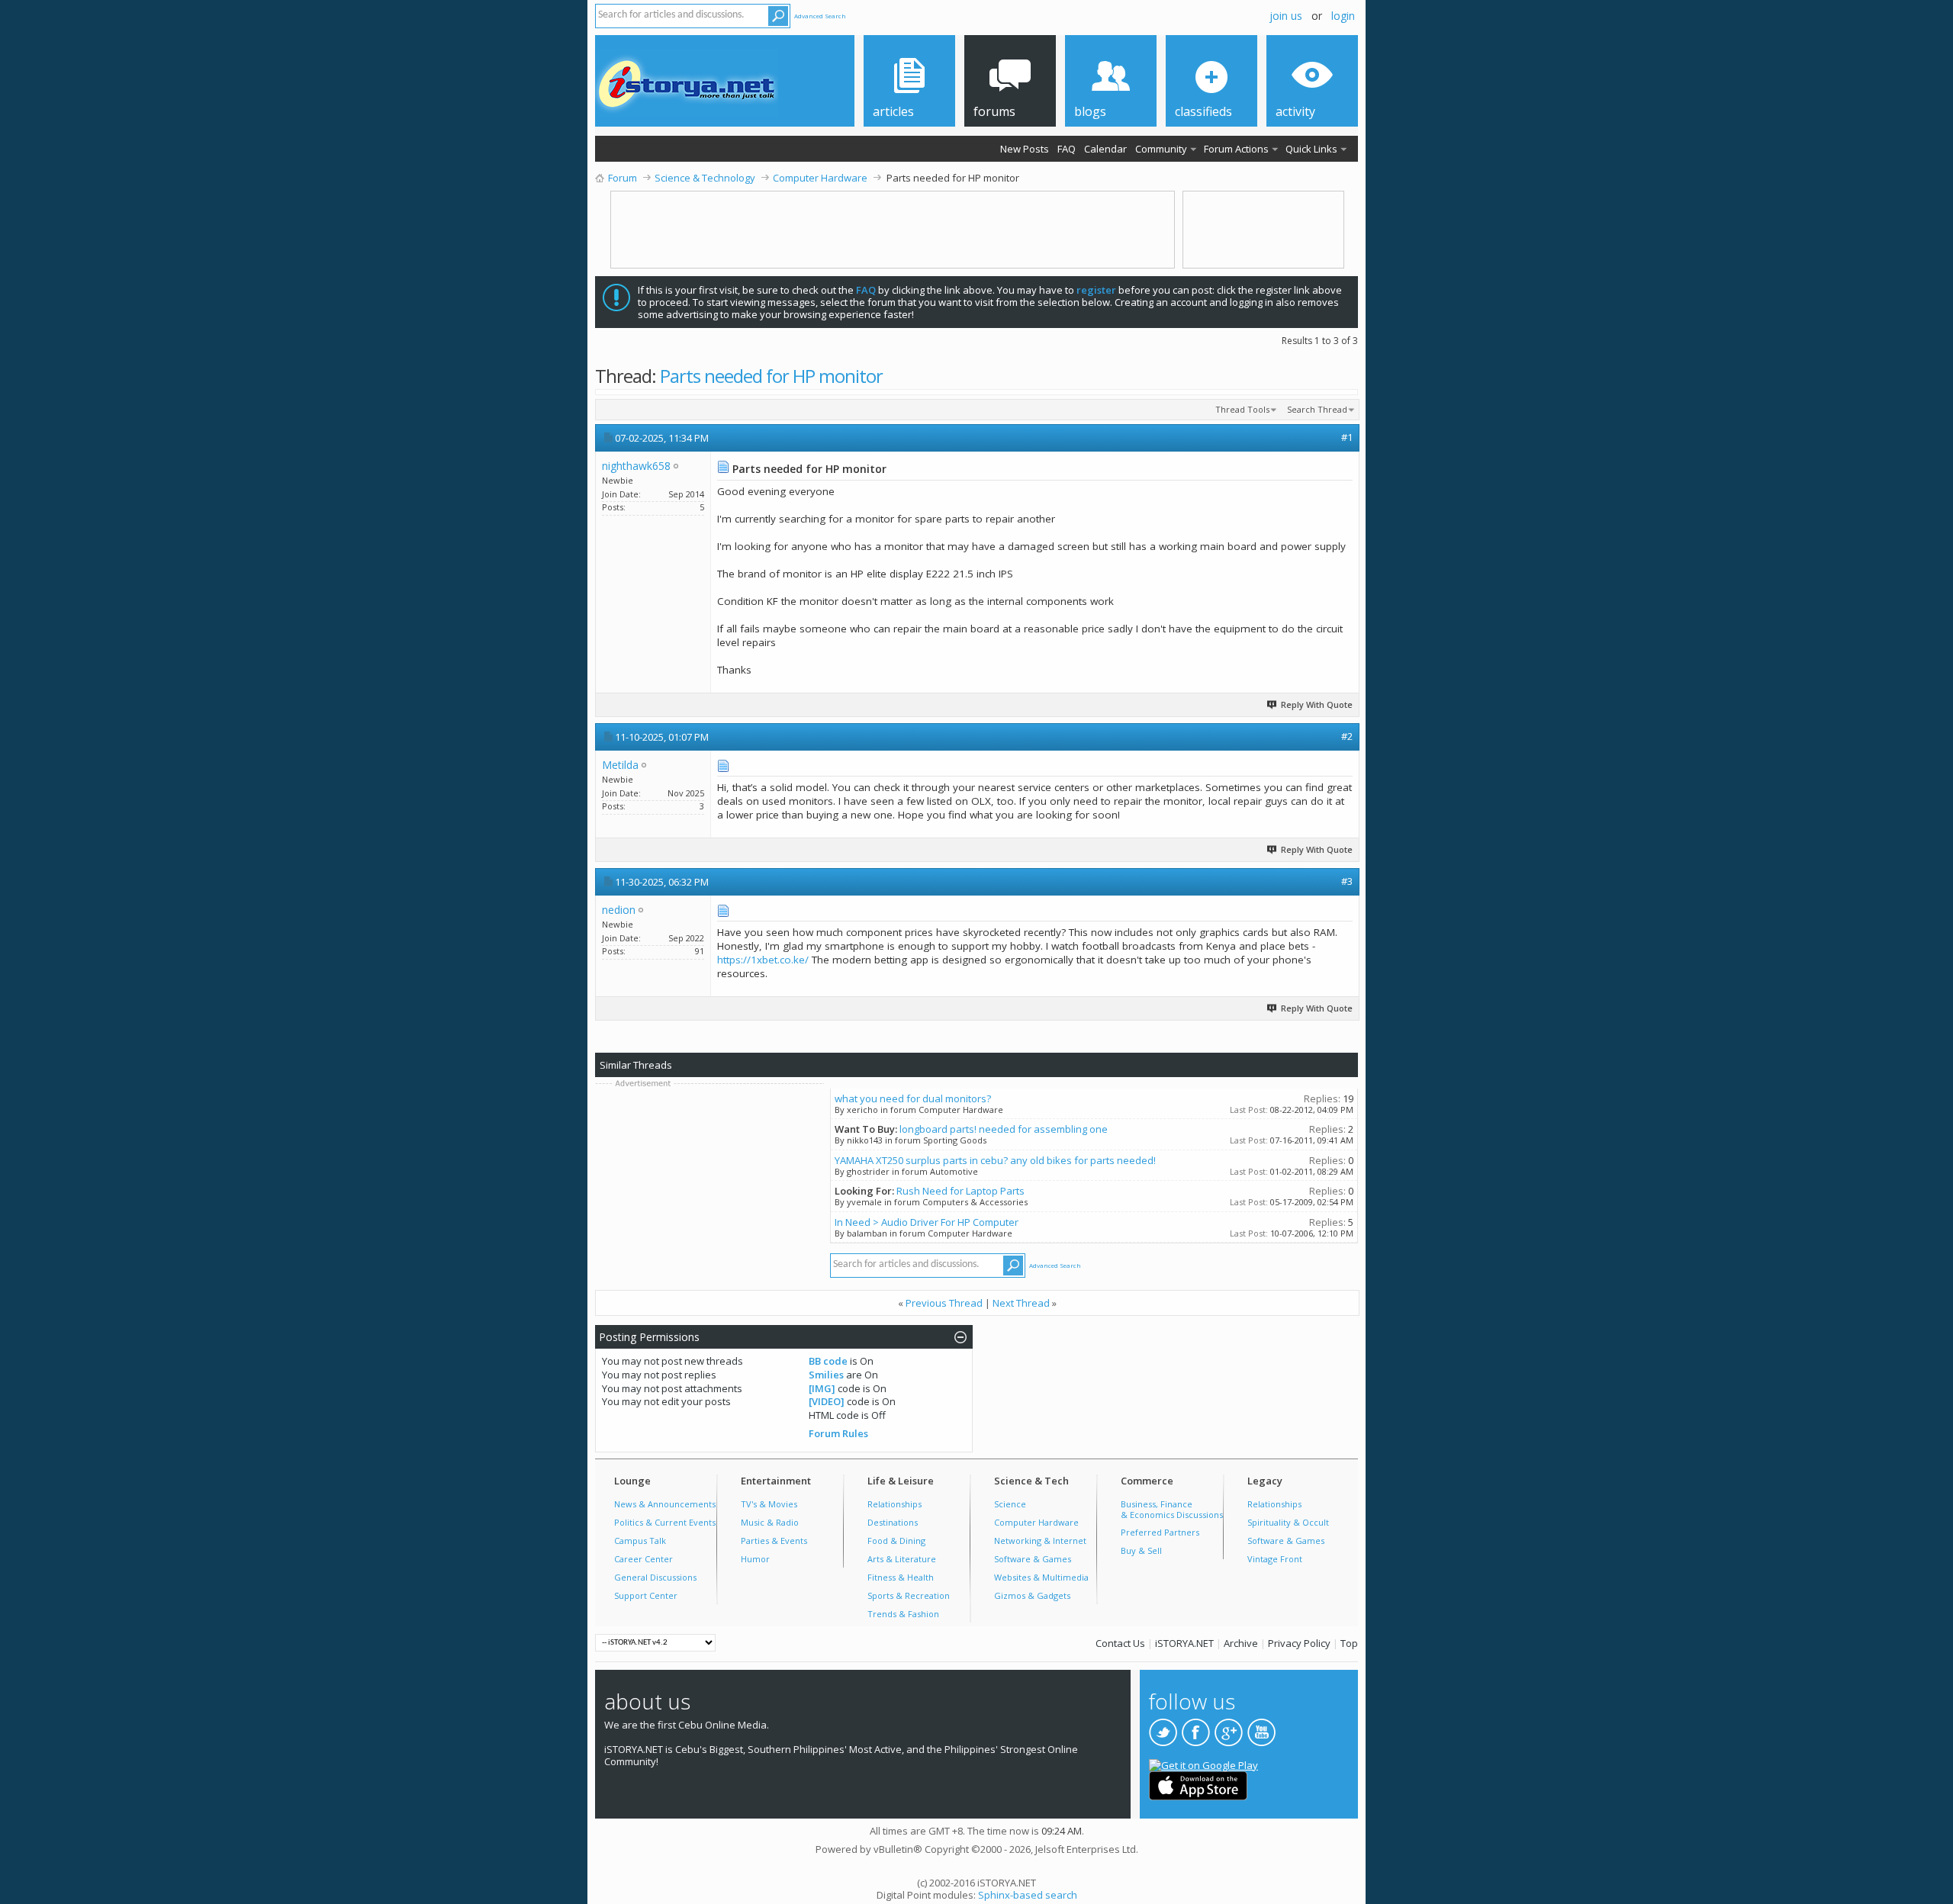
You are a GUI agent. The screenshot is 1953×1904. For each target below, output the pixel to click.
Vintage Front (1275, 1559)
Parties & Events (774, 1541)
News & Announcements (665, 1504)
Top (1349, 1643)
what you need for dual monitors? (913, 1098)
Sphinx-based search (1028, 1895)
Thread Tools (1242, 409)
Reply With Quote (1317, 704)
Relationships (894, 1504)
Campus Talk (640, 1541)
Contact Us (1120, 1643)
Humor (755, 1559)
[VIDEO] (827, 1401)
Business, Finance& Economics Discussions (1172, 1509)
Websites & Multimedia (1041, 1577)
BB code (828, 1361)
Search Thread (1317, 409)
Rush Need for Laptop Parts (960, 1191)
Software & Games (1033, 1559)
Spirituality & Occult (1288, 1522)
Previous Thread (944, 1303)
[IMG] (822, 1388)
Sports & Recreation (909, 1595)
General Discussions (655, 1577)
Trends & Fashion (903, 1614)
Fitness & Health (901, 1577)
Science (1010, 1504)
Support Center (646, 1595)
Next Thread (1021, 1303)
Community (1161, 149)
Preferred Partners (1160, 1532)
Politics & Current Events (665, 1522)
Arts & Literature (902, 1559)
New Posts (1025, 149)
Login (1343, 16)
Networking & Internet (1040, 1541)
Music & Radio (770, 1522)
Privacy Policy (1299, 1643)
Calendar (1105, 149)
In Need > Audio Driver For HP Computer (927, 1222)
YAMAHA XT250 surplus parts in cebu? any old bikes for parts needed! (995, 1160)
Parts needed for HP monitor (771, 376)
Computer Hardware (1036, 1522)
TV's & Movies (769, 1504)
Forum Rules (838, 1433)
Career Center (643, 1559)
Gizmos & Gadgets (1032, 1595)
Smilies (826, 1375)
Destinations (893, 1522)
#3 (1347, 881)
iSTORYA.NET (1184, 1643)
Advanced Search (820, 16)
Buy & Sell (1141, 1550)
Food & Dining (896, 1541)
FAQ (1067, 149)
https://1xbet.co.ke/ (763, 960)
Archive (1241, 1643)
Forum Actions (1236, 149)
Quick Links (1311, 149)
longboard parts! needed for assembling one (1004, 1129)
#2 (1347, 736)
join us (1286, 16)
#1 (1347, 437)
